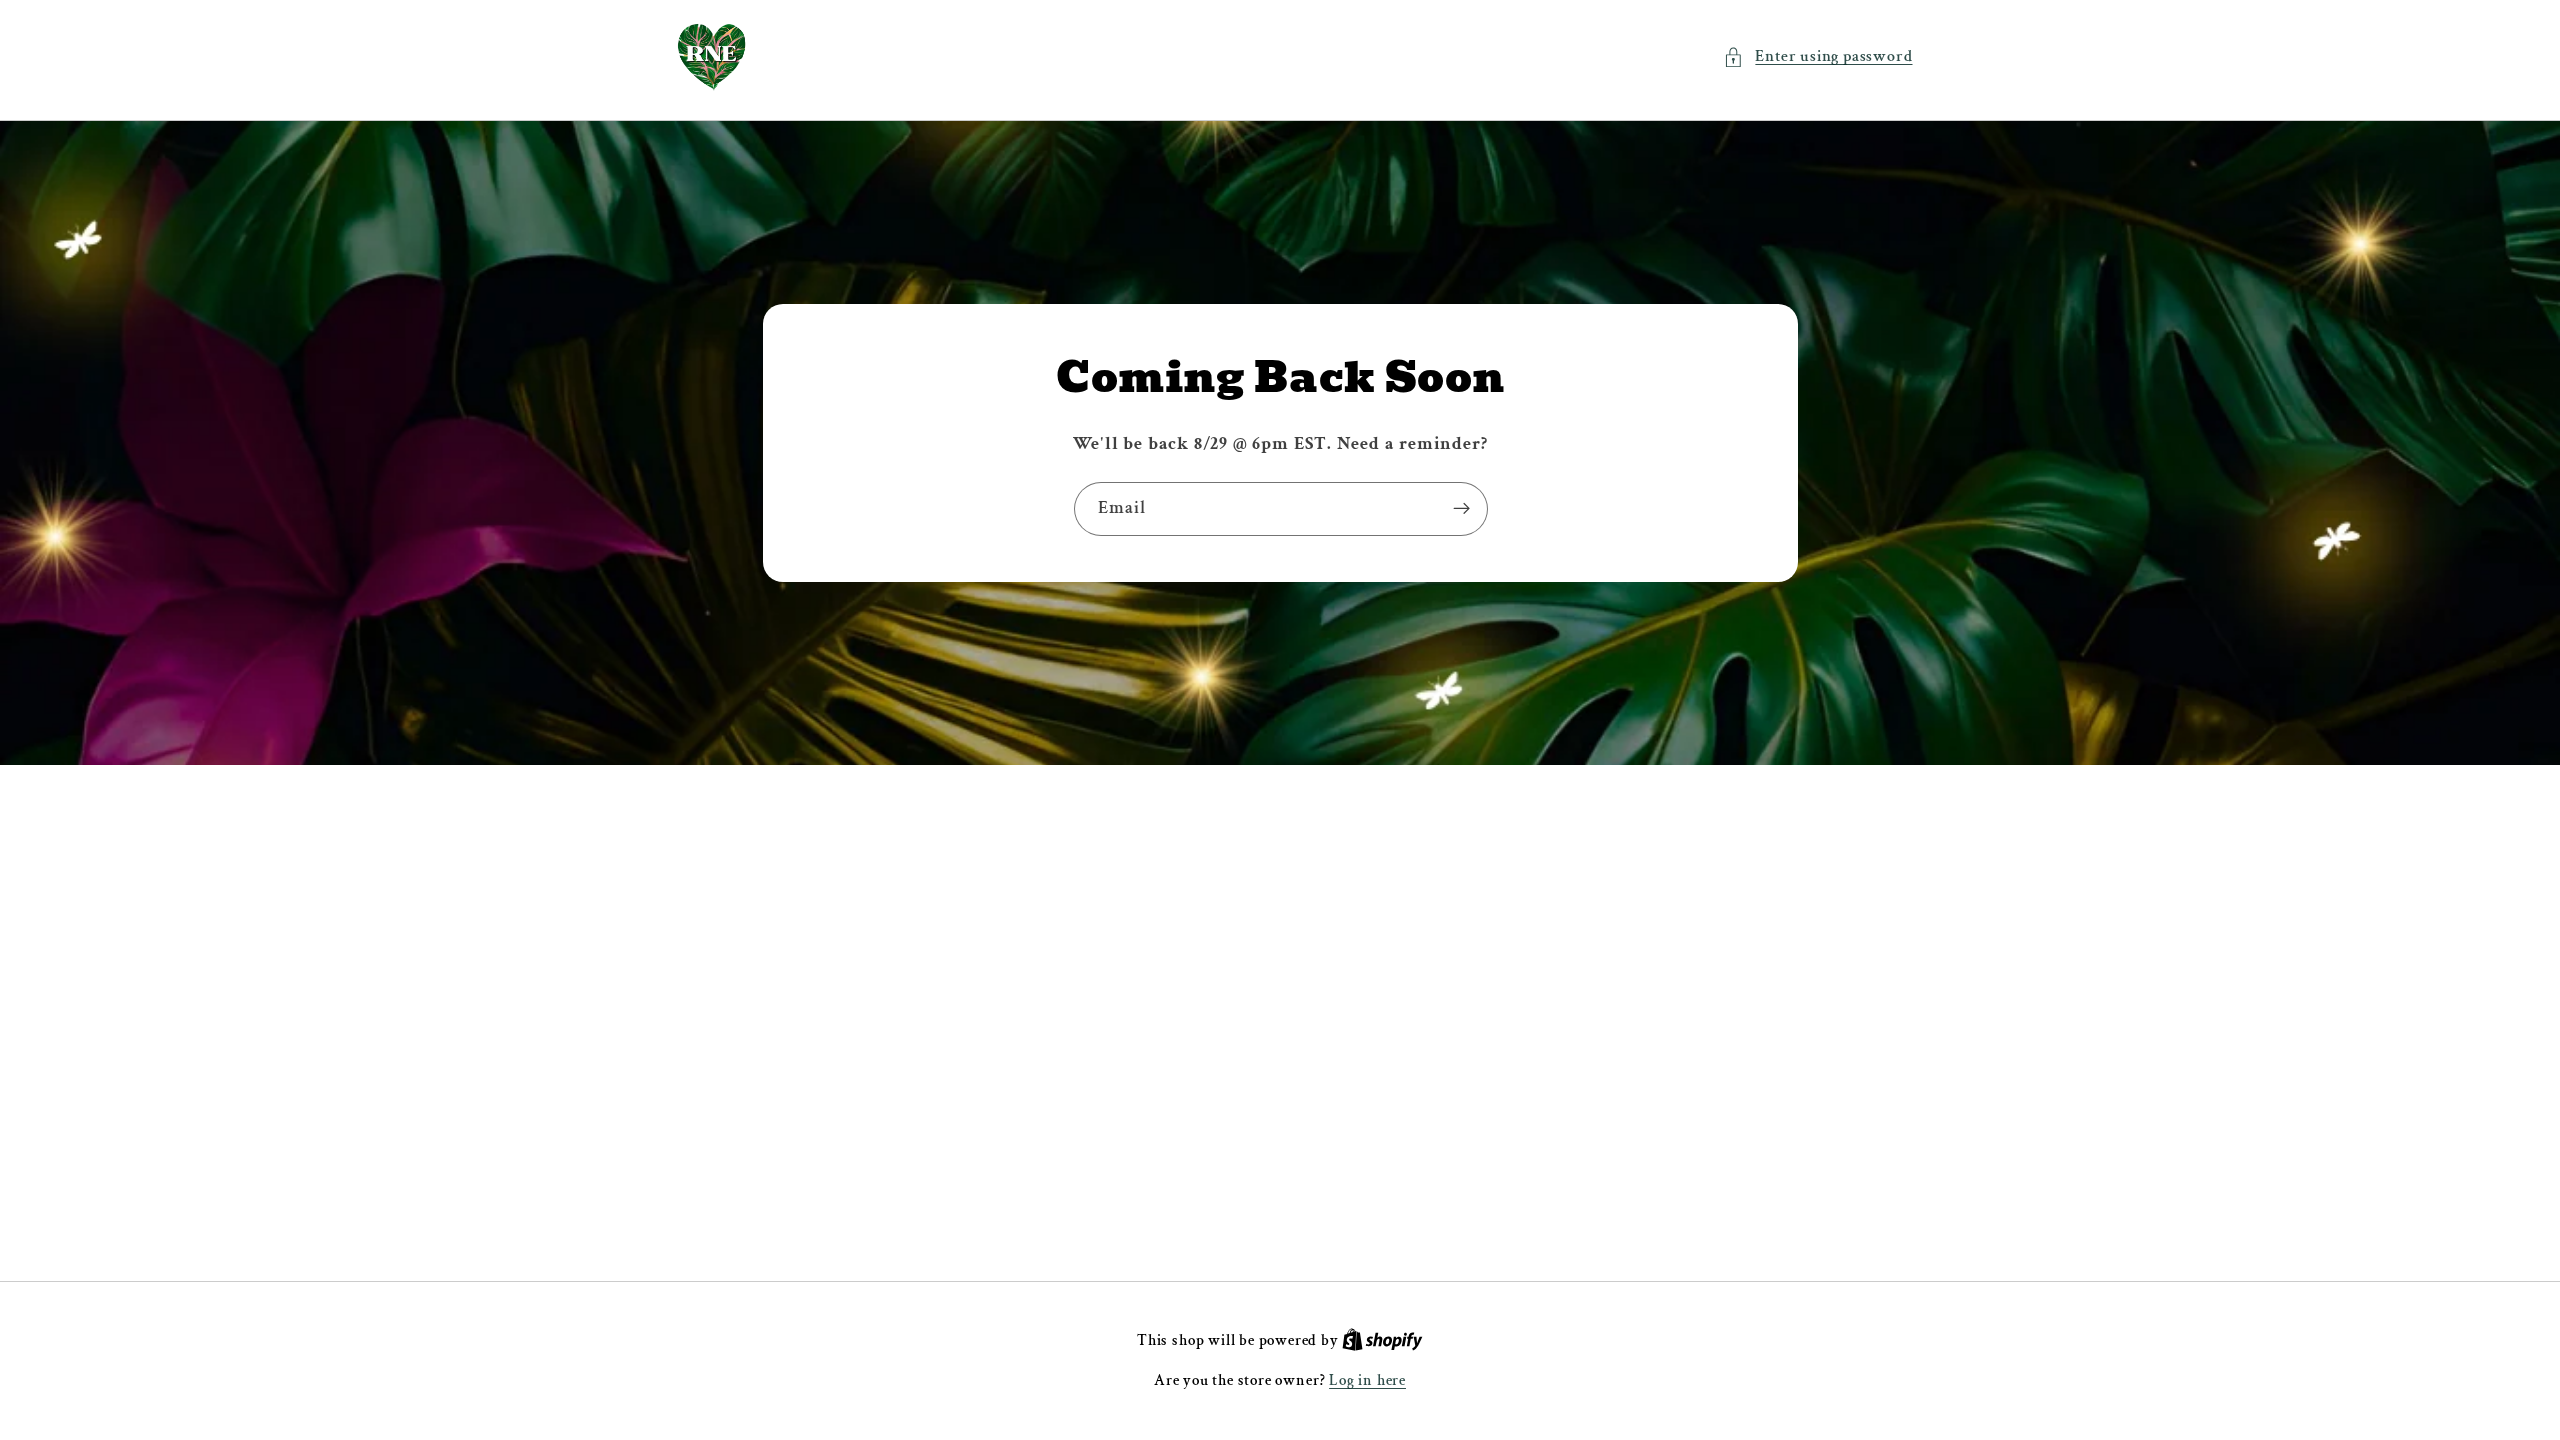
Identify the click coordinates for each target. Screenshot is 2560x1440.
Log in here (1367, 1380)
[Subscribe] (1460, 509)
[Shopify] (1382, 1340)
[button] (1817, 56)
